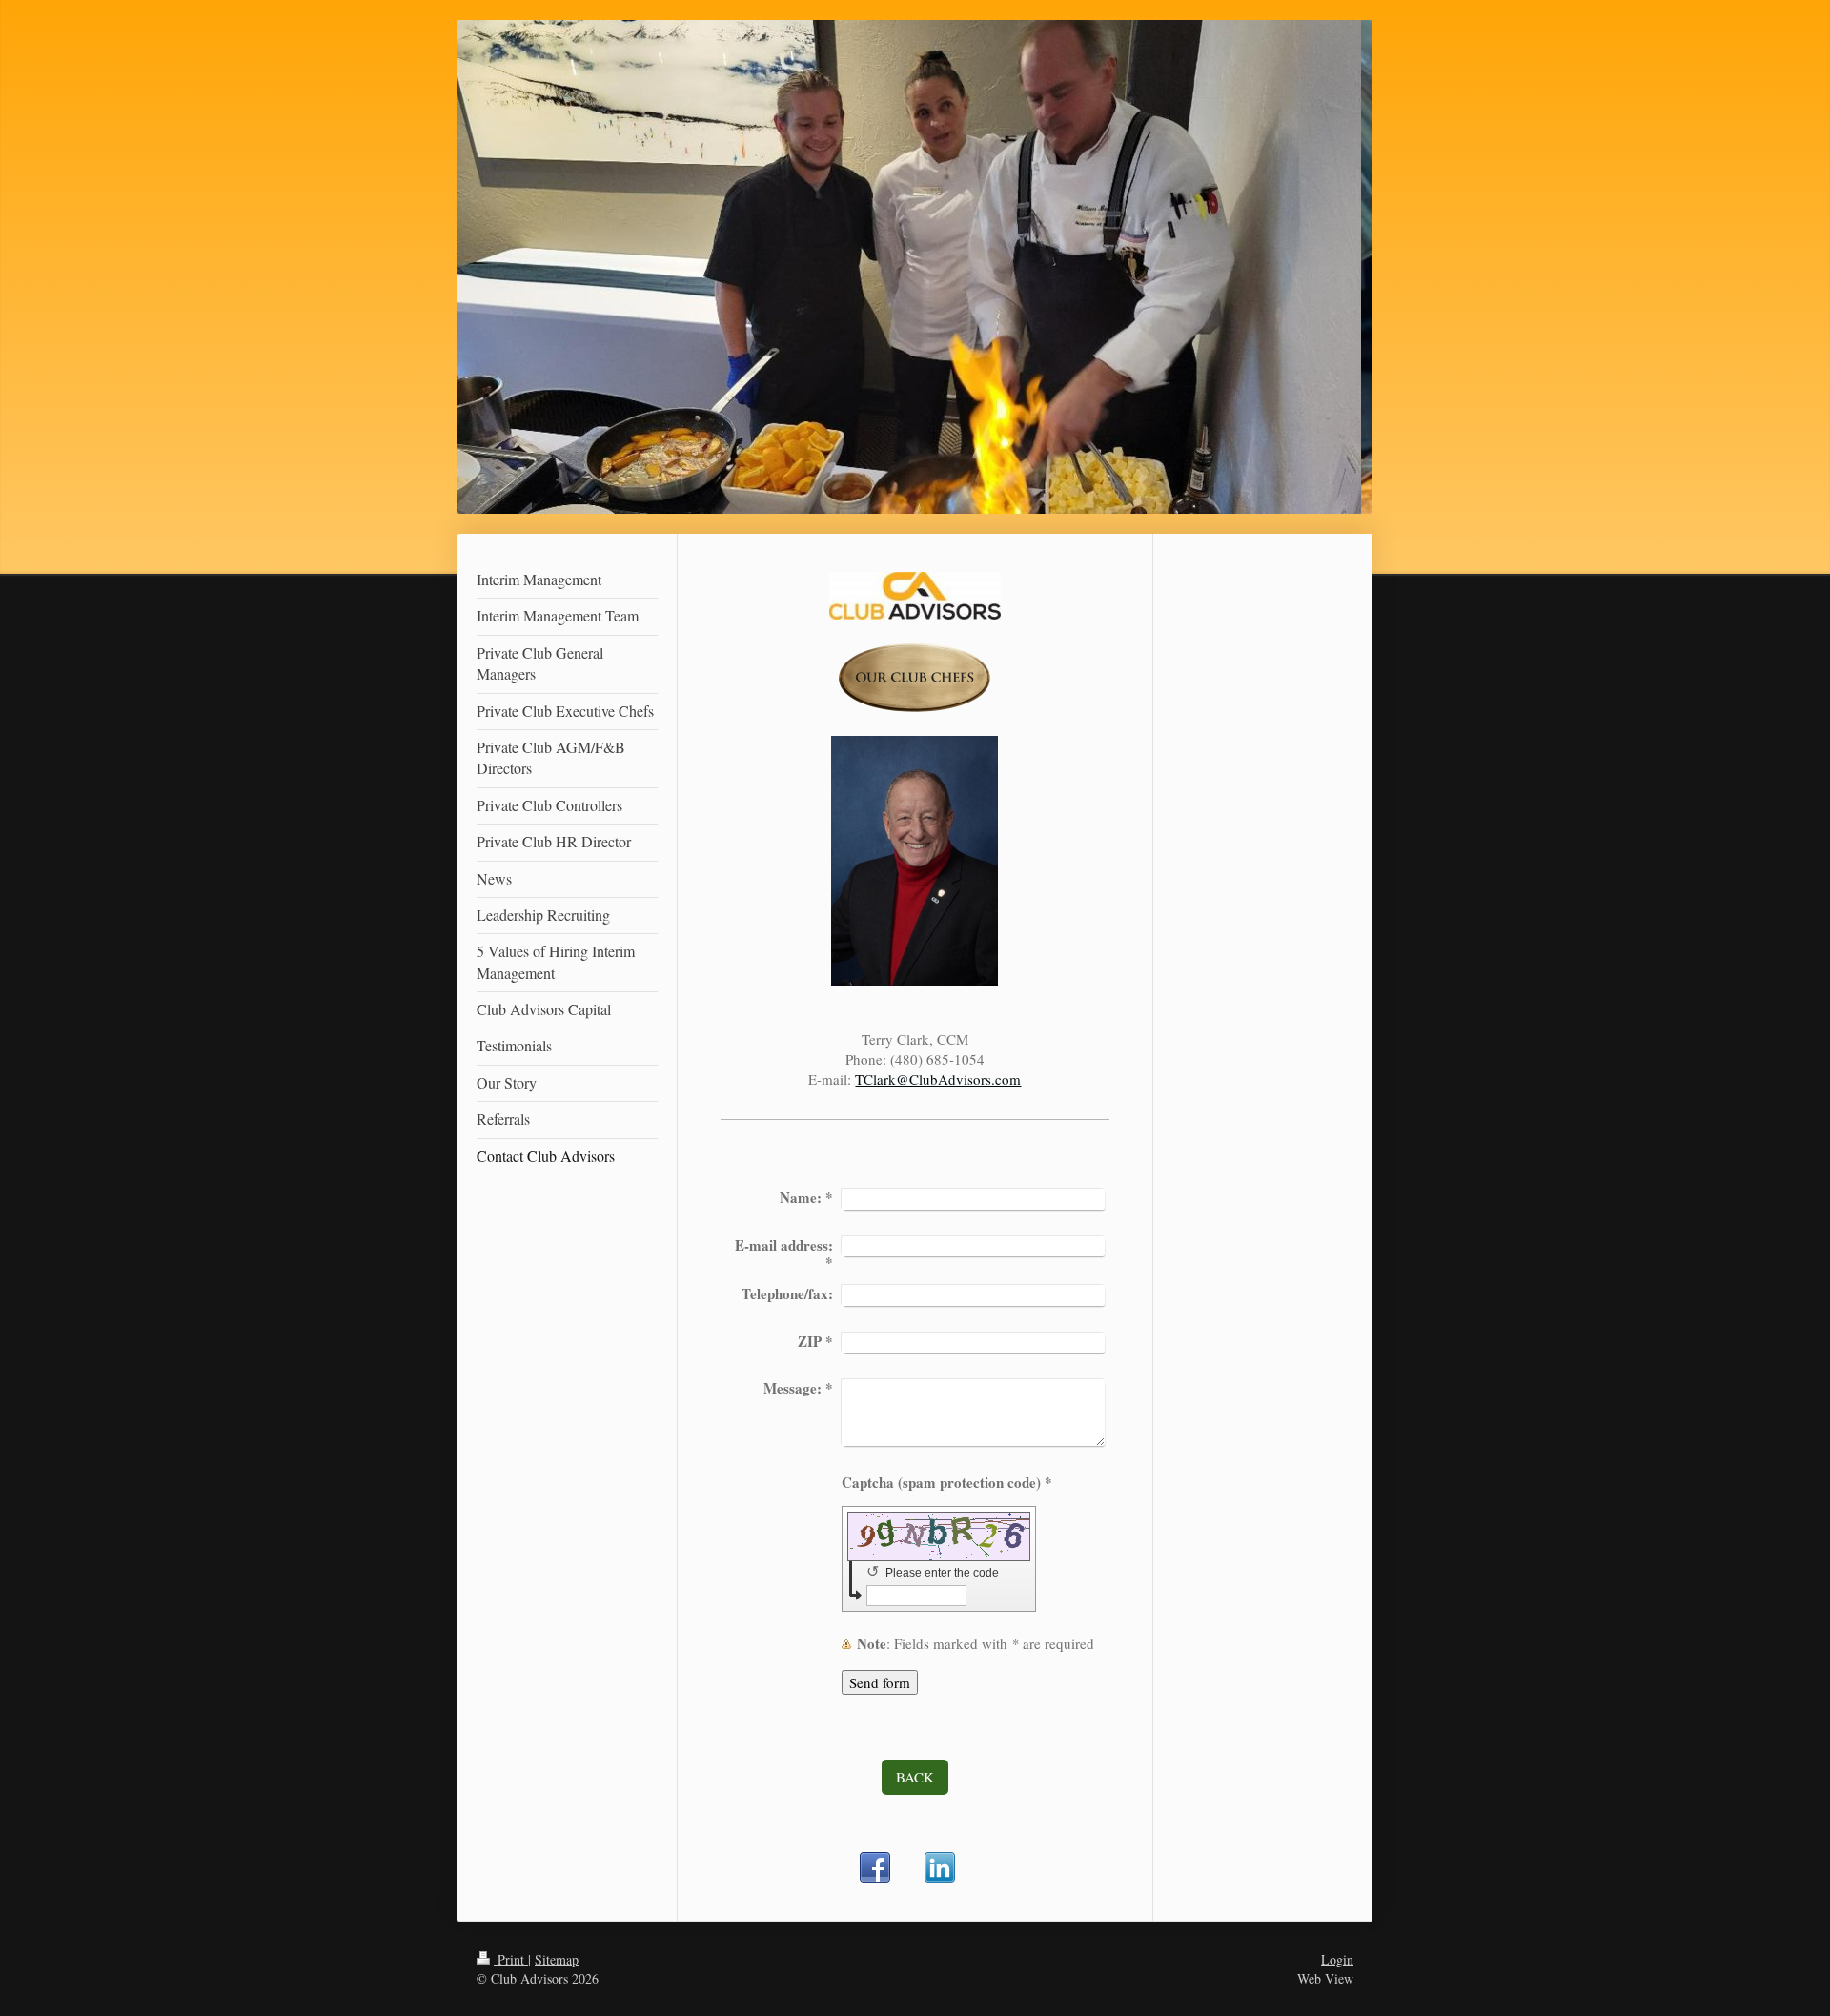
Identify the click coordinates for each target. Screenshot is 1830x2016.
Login (1337, 1959)
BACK (915, 1777)
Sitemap (557, 1959)
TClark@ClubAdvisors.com (938, 1079)
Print (511, 1959)
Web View (1325, 1978)
